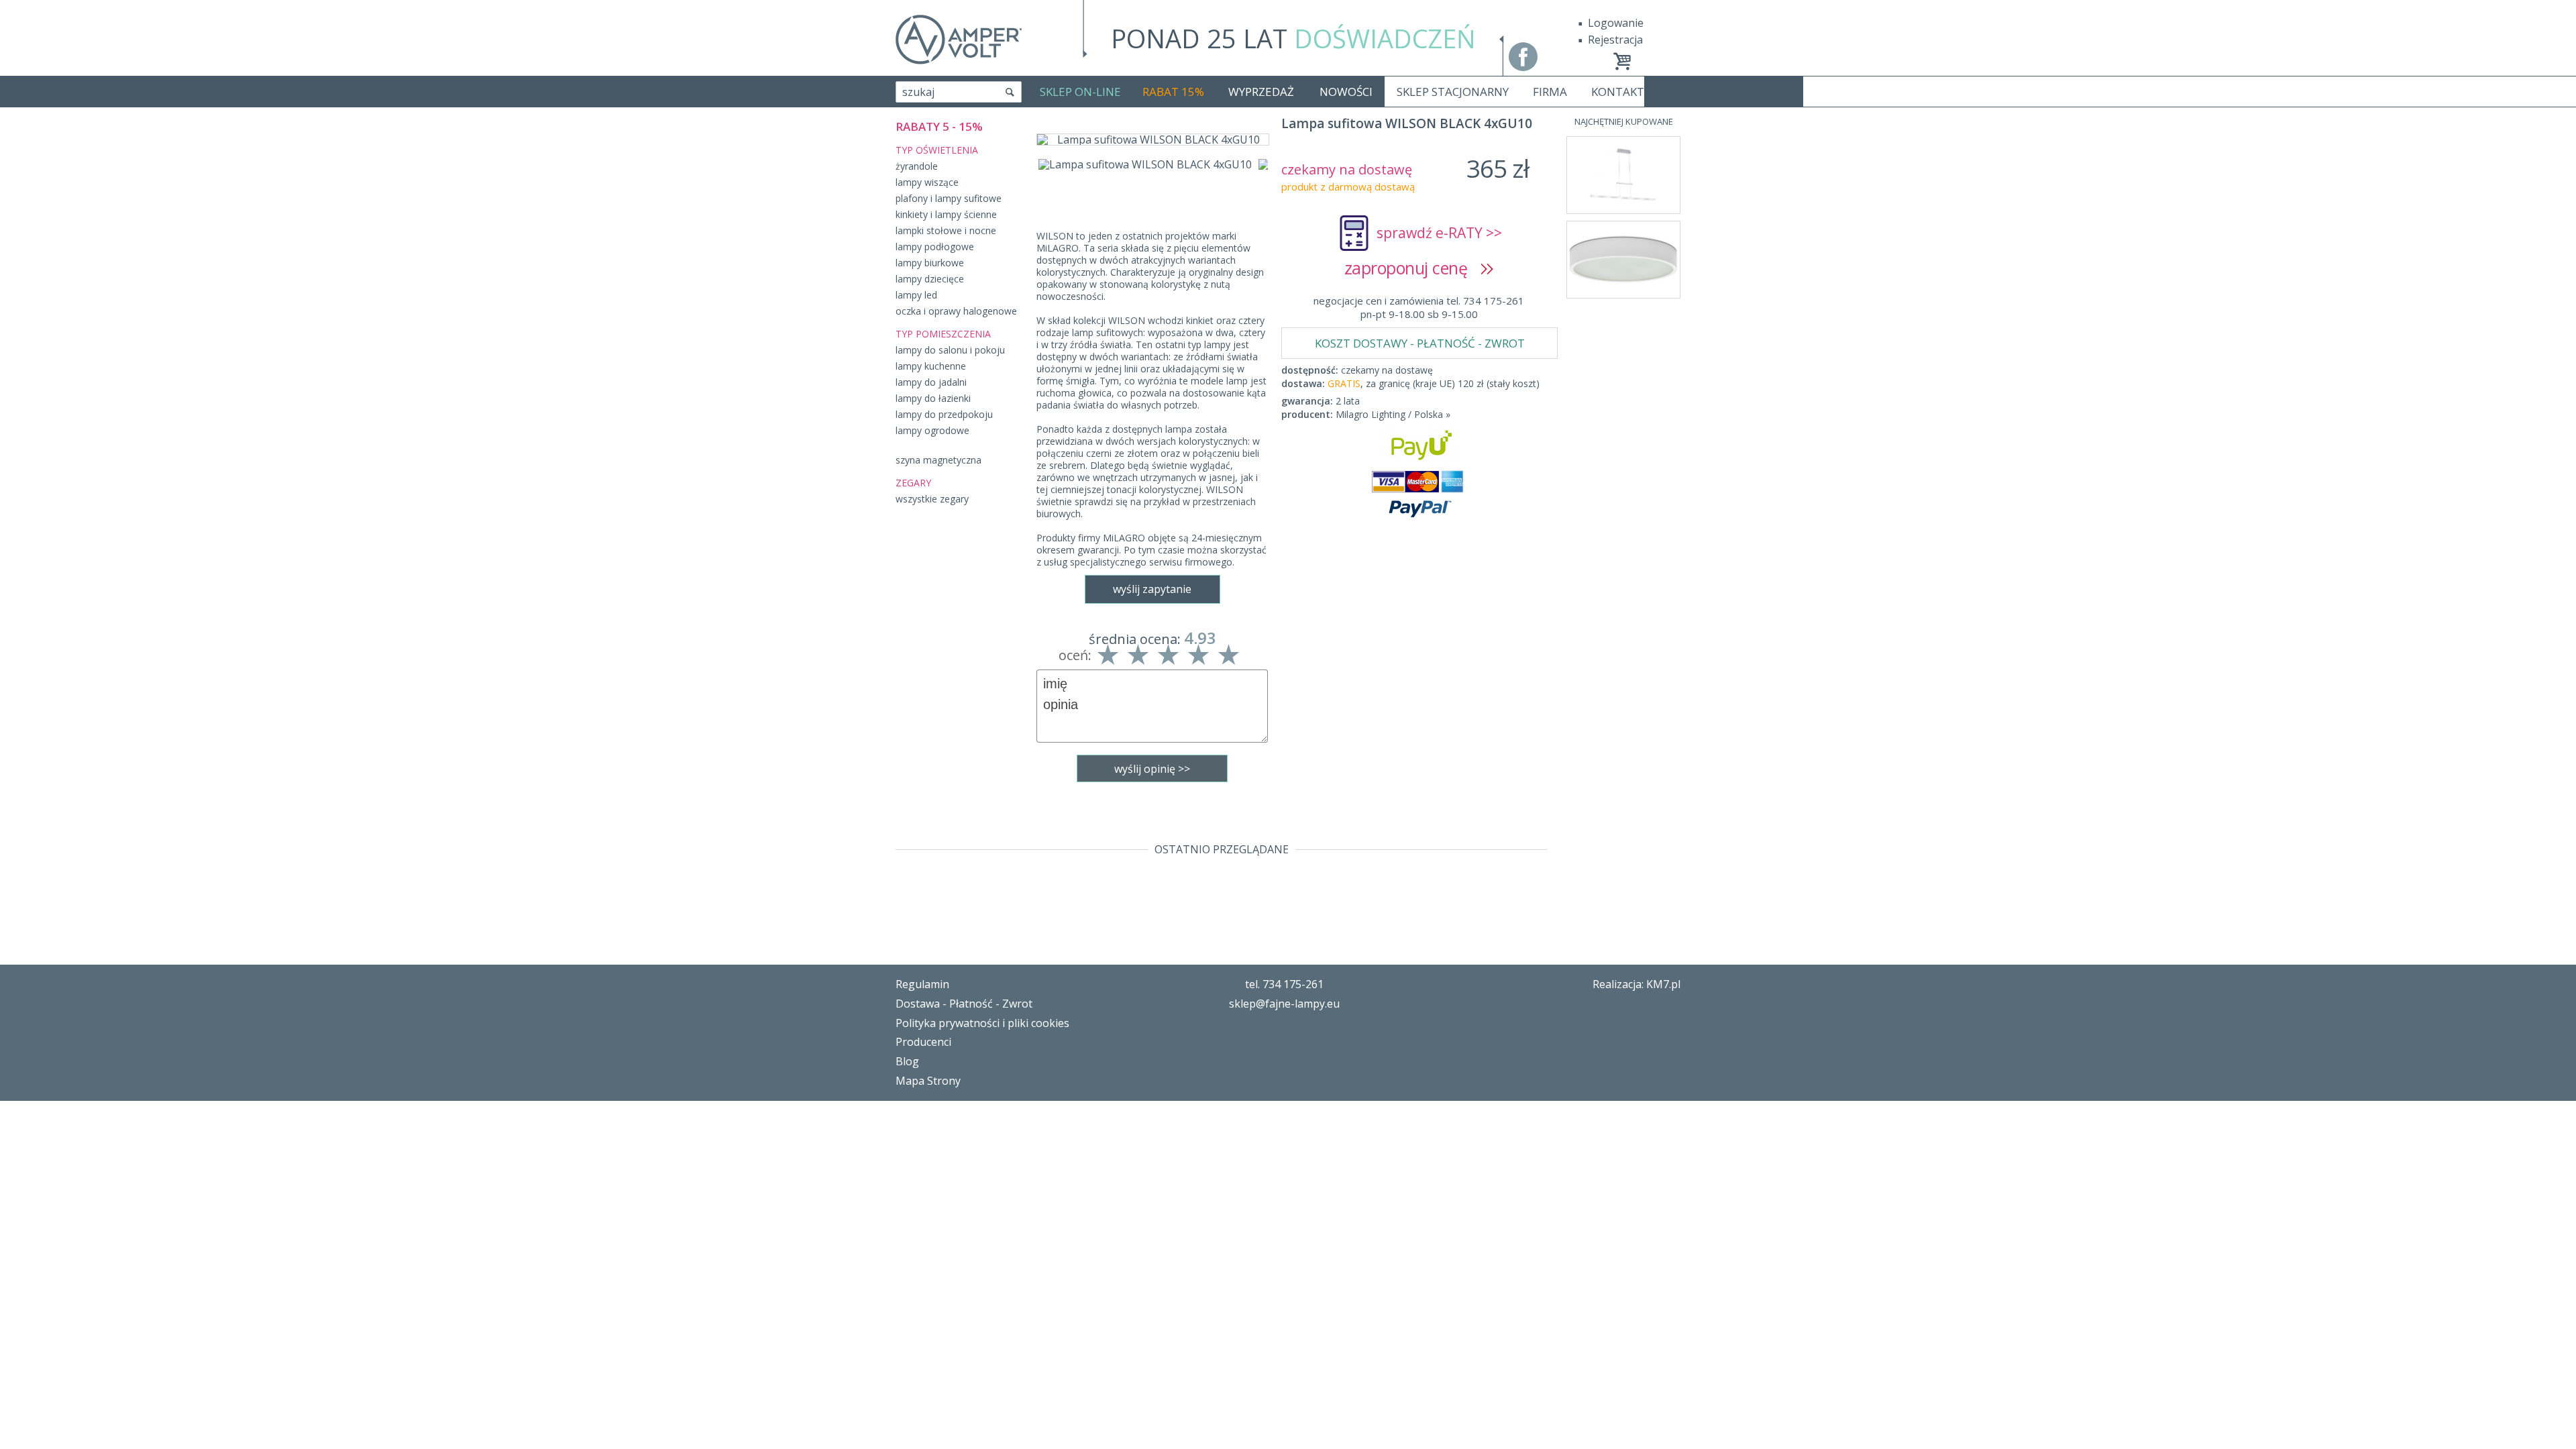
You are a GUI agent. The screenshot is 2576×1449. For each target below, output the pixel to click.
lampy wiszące (927, 182)
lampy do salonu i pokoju (950, 350)
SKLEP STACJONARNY (1453, 92)
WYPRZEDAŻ (1261, 92)
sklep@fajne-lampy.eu (1284, 1004)
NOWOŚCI (1346, 92)
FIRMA (1550, 92)
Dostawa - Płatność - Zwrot (964, 1004)
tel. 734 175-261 (1284, 984)
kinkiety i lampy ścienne (946, 214)
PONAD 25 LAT (1293, 38)
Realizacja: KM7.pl (1636, 984)
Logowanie (1616, 23)
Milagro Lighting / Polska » (1393, 414)
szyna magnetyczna (938, 460)
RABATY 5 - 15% (939, 126)
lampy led (916, 295)
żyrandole (917, 166)
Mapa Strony (928, 1081)
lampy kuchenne (931, 366)
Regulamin (922, 984)
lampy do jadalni (931, 382)
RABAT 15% (1173, 92)
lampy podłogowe (935, 247)
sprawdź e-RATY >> (1439, 233)
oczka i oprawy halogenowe (956, 311)
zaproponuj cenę (1412, 268)
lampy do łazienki (933, 398)
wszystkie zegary (932, 499)
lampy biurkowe (930, 263)
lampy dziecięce (930, 279)
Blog (907, 1061)
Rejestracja (1615, 40)
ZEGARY (913, 483)
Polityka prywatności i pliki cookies (982, 1023)
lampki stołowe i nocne (946, 230)
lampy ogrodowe (932, 430)
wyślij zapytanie (1152, 589)
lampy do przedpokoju (944, 414)
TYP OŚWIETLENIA (937, 150)
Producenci (923, 1042)
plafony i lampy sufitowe (949, 198)
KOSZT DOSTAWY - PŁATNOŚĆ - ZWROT (1420, 343)
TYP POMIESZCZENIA (943, 334)
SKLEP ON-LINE (1080, 92)
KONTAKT (1618, 92)
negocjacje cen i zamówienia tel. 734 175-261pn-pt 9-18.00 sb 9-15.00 (1419, 307)
